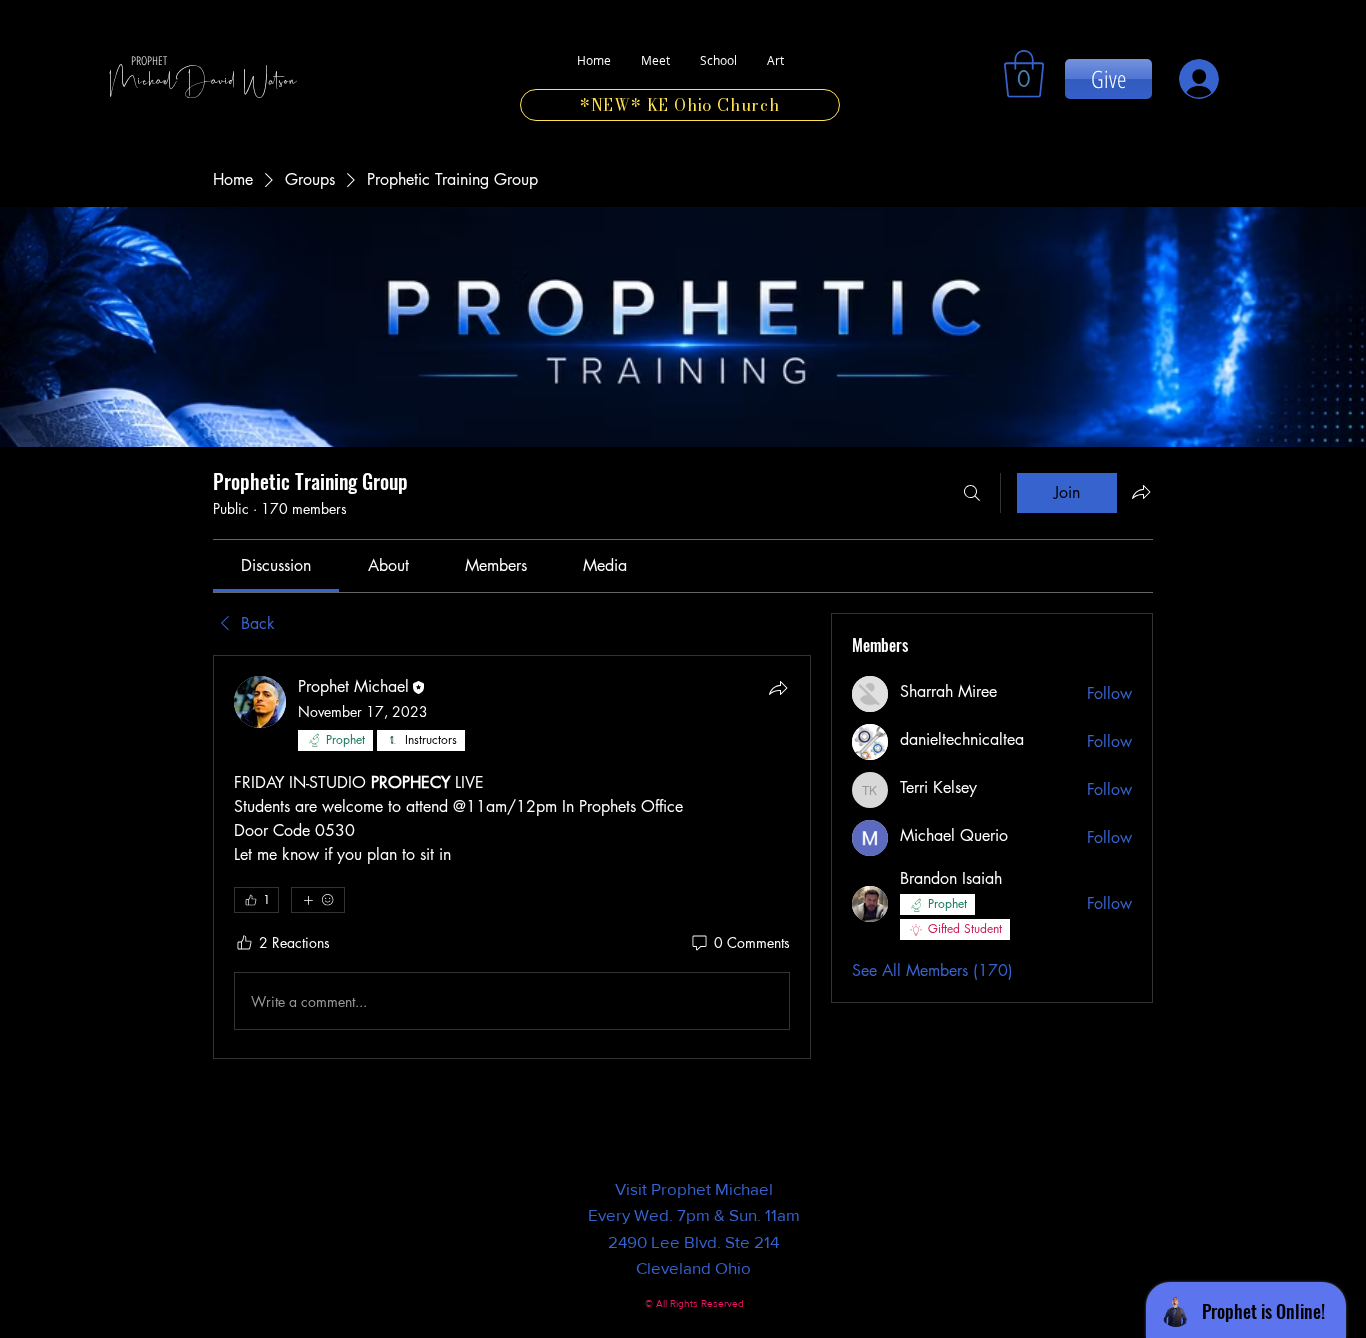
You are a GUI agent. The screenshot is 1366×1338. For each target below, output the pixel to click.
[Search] (972, 493)
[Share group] (1141, 492)
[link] (1024, 74)
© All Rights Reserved (694, 1303)
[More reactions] (318, 900)
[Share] (778, 688)
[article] (512, 857)
